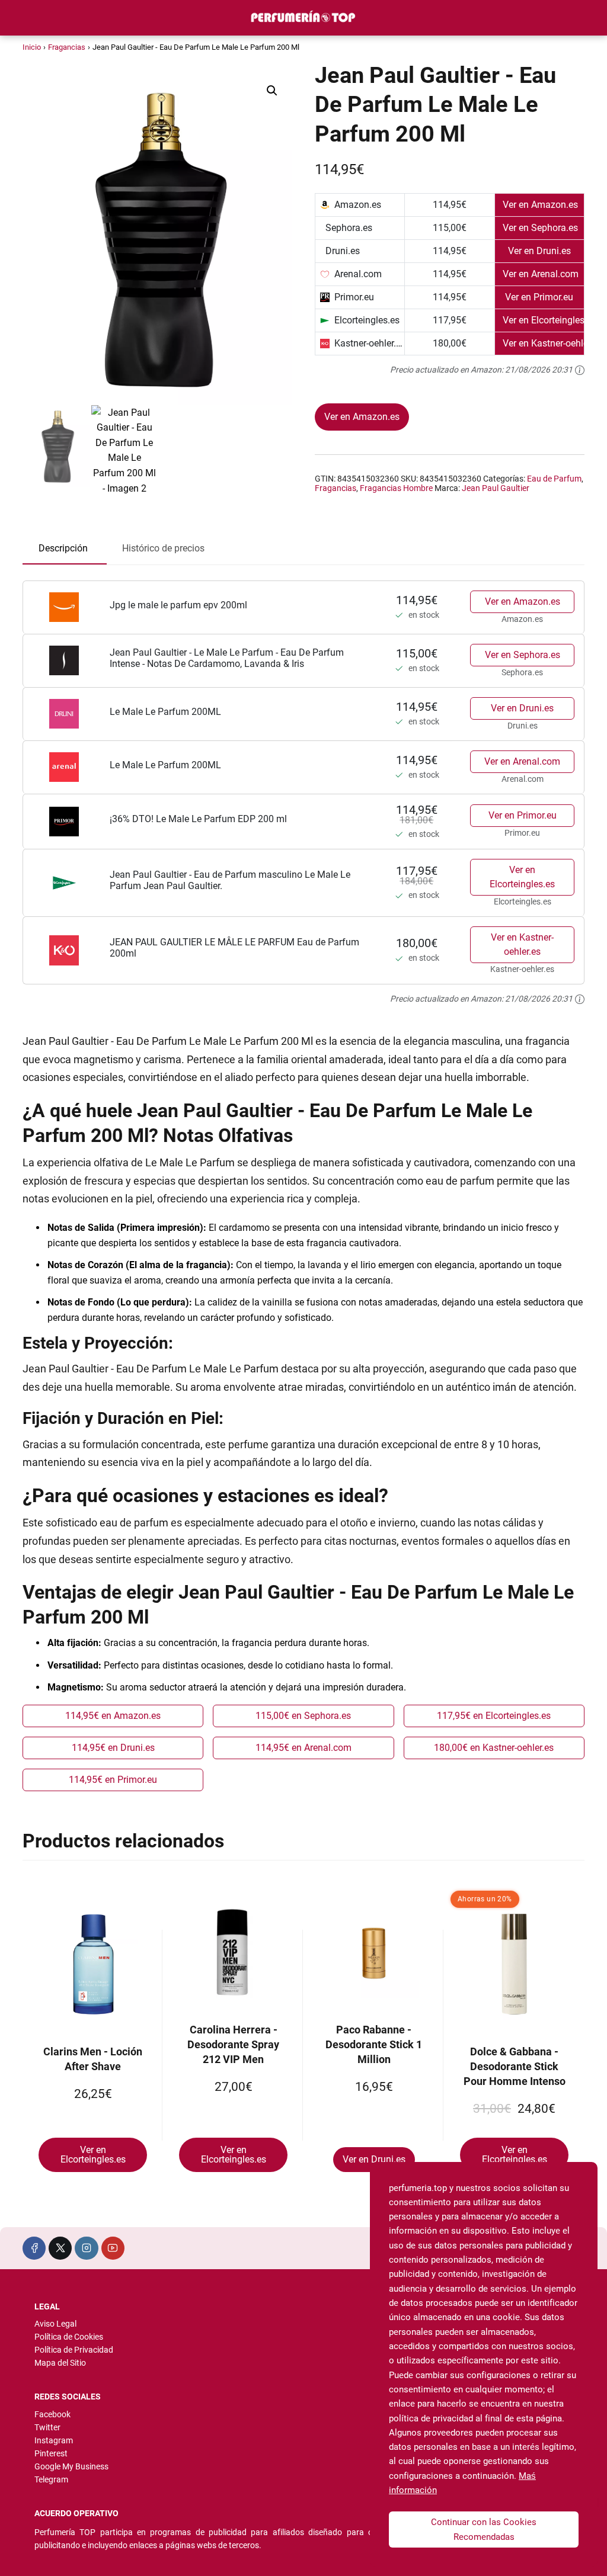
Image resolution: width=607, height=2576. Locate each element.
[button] (272, 91)
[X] (60, 2248)
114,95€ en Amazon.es (113, 1716)
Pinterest (51, 2453)
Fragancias (67, 47)
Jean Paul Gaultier (496, 488)
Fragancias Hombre (396, 488)
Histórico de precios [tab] (163, 548)
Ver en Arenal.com (522, 761)
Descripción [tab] (63, 548)
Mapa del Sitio (60, 2363)
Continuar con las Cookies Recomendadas (484, 2529)
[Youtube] (113, 2248)
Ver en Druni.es (522, 708)
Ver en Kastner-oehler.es (522, 944)
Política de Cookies (69, 2337)
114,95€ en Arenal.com (303, 1748)
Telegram (51, 2479)
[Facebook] (34, 2248)
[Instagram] (86, 2248)
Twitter (47, 2427)
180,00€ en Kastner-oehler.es (494, 1748)
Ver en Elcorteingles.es (522, 877)
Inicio (32, 47)
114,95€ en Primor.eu (113, 1780)
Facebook (52, 2414)
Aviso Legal (55, 2324)
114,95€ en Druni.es (113, 1748)
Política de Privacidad (74, 2350)
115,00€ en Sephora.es (303, 1716)
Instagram (54, 2440)
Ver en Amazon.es (362, 417)
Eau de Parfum (554, 479)
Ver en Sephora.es (523, 655)
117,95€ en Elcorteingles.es (494, 1716)
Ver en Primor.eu (523, 815)
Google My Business (71, 2466)
